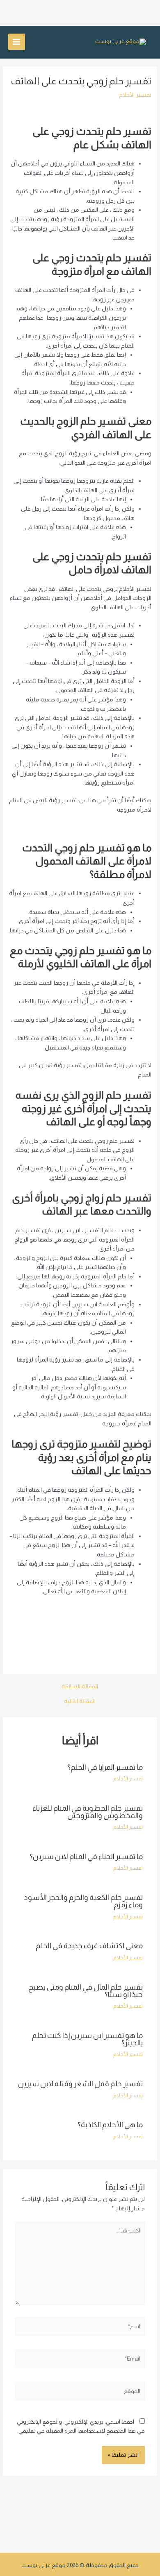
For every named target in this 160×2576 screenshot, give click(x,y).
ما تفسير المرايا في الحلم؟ (105, 1767)
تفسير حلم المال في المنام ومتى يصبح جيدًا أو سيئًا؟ (86, 1991)
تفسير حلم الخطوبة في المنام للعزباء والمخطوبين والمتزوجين (88, 1812)
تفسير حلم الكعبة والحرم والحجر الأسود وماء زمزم (83, 1901)
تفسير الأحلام (135, 95)
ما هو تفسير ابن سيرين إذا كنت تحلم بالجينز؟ (87, 2039)
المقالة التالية (80, 1701)
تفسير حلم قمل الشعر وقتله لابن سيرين (80, 2084)
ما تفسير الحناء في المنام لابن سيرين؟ (86, 1856)
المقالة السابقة (80, 1687)
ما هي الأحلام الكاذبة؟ (110, 2125)
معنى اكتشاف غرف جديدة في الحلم (89, 1946)
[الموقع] (80, 2393)
